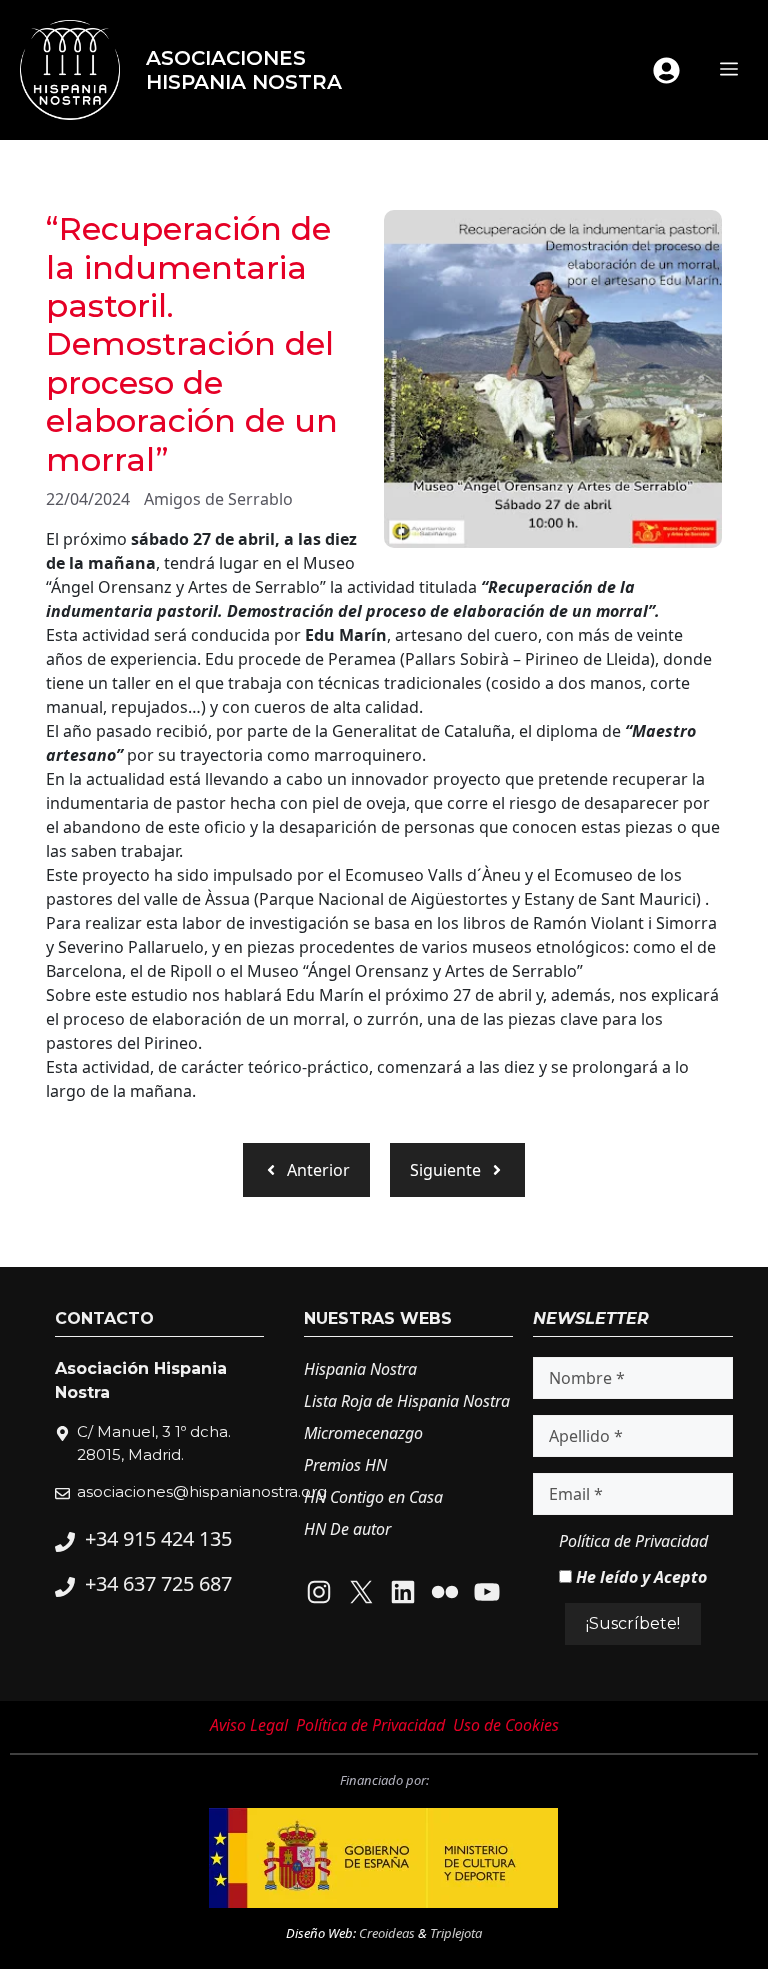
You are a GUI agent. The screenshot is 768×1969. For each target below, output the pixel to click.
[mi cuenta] (666, 70)
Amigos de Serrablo (218, 499)
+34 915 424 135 (158, 1538)
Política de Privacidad (633, 1541)
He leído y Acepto (639, 1577)
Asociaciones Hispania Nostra (244, 70)
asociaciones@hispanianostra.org (202, 1491)
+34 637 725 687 (158, 1583)
